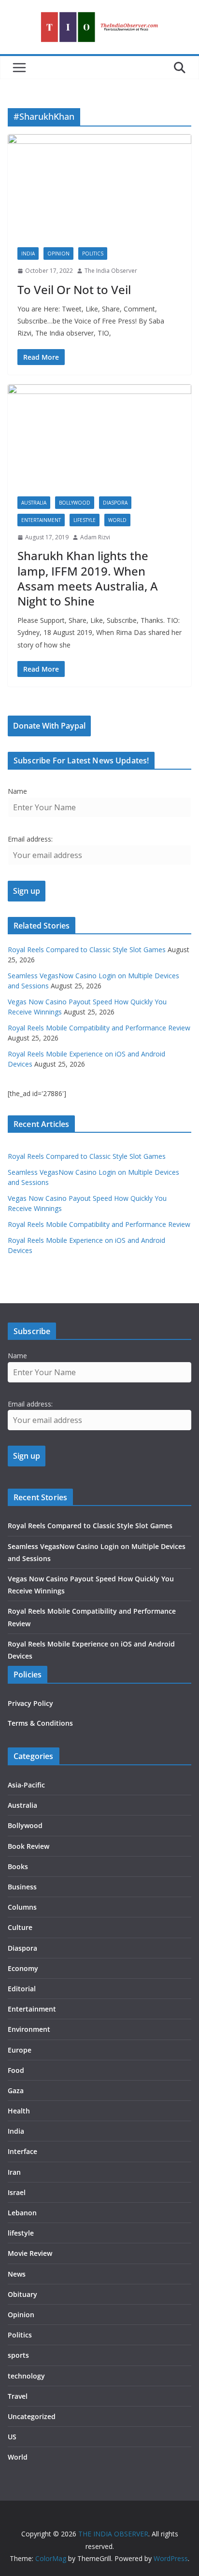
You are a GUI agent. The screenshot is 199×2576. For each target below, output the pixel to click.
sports (18, 2355)
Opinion (58, 253)
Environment (29, 2029)
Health (19, 2111)
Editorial (22, 1989)
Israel (17, 2192)
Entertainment (41, 520)
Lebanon (22, 2213)
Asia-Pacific (26, 1785)
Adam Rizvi (95, 537)
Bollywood (75, 503)
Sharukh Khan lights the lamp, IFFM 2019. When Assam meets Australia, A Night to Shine (88, 578)
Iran (14, 2172)
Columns (22, 1907)
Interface (22, 2151)
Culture (20, 1927)
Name (17, 791)
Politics (93, 253)
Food (16, 2070)
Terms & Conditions (40, 1723)
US (12, 2437)
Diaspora (115, 503)
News (17, 2274)
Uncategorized (32, 2416)
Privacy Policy (30, 1703)
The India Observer (111, 271)
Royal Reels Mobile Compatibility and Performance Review (99, 1028)
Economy (23, 1968)
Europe (20, 2050)
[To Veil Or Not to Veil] (99, 186)
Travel (18, 2396)
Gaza (16, 2090)
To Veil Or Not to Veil (74, 289)
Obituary (22, 2294)
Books (18, 1866)
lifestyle (85, 520)
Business (22, 1887)
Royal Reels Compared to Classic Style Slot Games (87, 950)
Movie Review (30, 2253)
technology (26, 2376)
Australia (34, 503)
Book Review (28, 1846)
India (28, 253)
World (117, 520)
